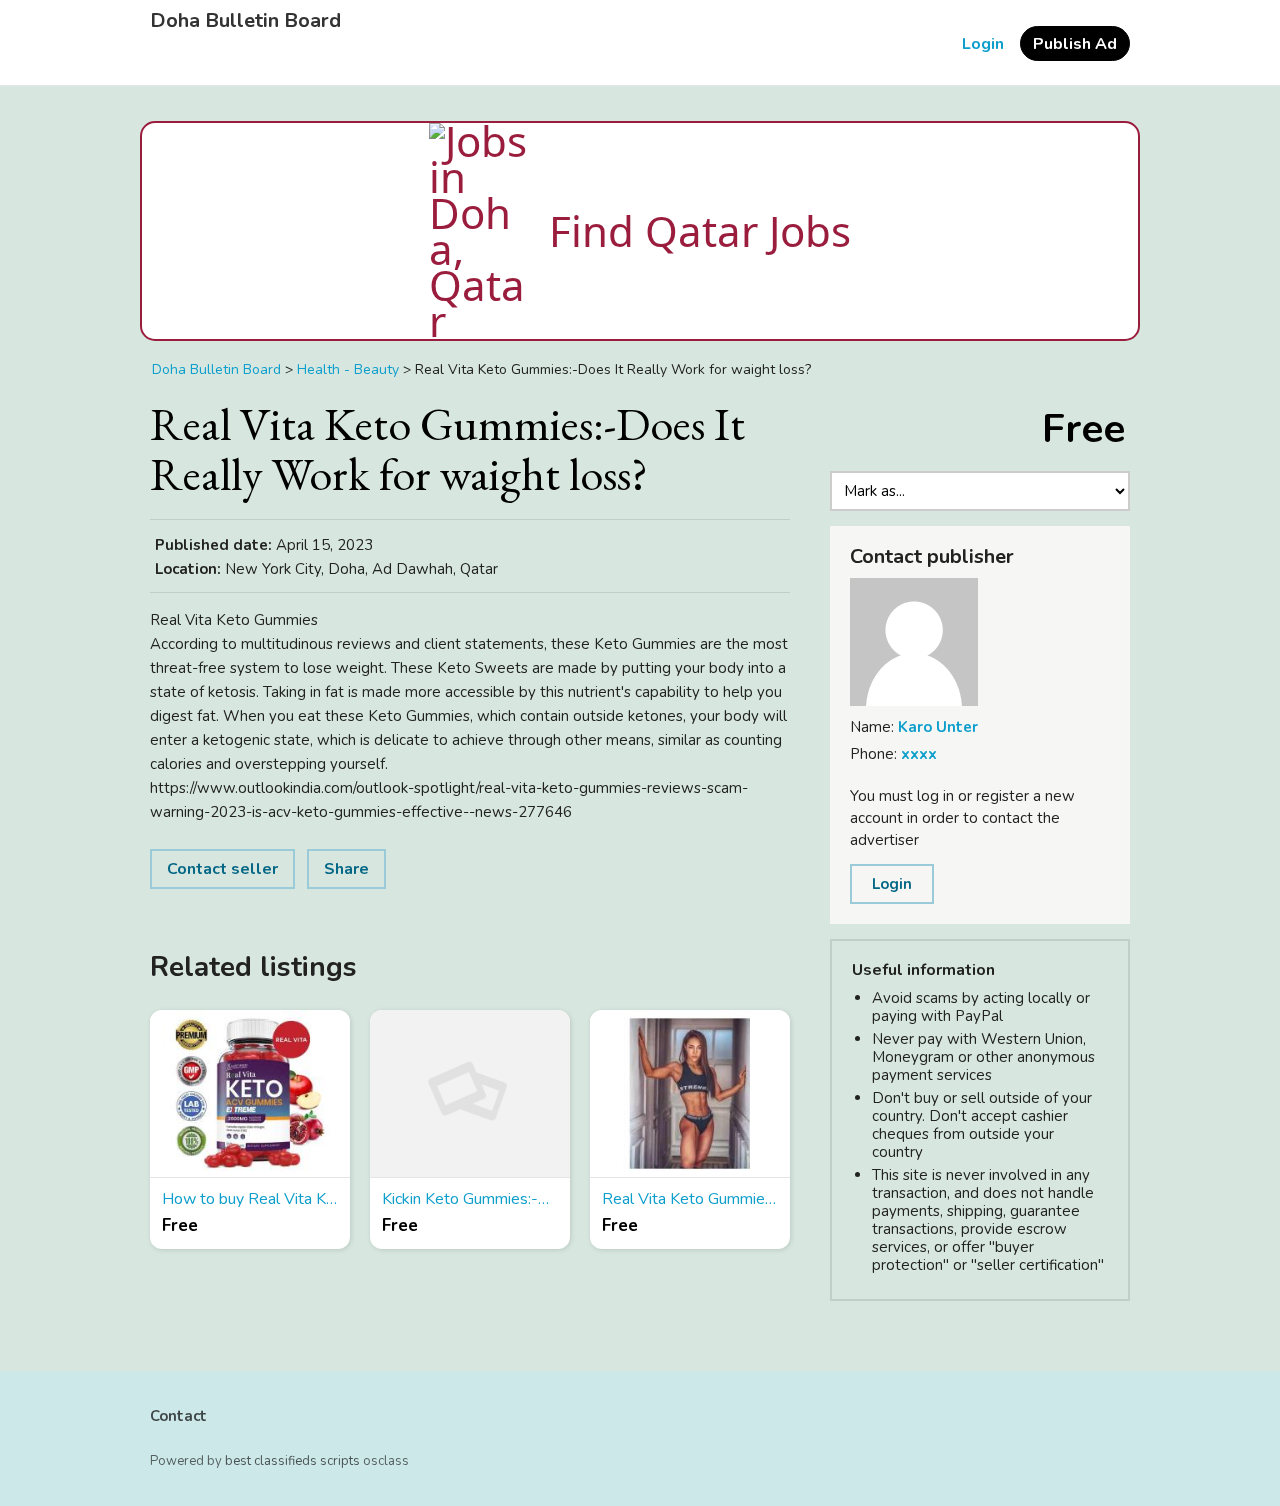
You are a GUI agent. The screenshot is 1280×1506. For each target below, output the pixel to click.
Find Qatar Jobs (700, 230)
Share (346, 869)
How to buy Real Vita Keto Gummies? (250, 1199)
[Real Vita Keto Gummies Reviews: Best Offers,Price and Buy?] (690, 1094)
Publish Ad (1075, 44)
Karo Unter (938, 727)
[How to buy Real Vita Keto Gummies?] (250, 1094)
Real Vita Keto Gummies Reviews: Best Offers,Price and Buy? (690, 1199)
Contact (178, 1416)
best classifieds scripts (292, 1461)
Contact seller (222, 869)
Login (983, 44)
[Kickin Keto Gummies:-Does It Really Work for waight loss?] (470, 1094)
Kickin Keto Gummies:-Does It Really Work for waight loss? (470, 1199)
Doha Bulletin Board (245, 21)
